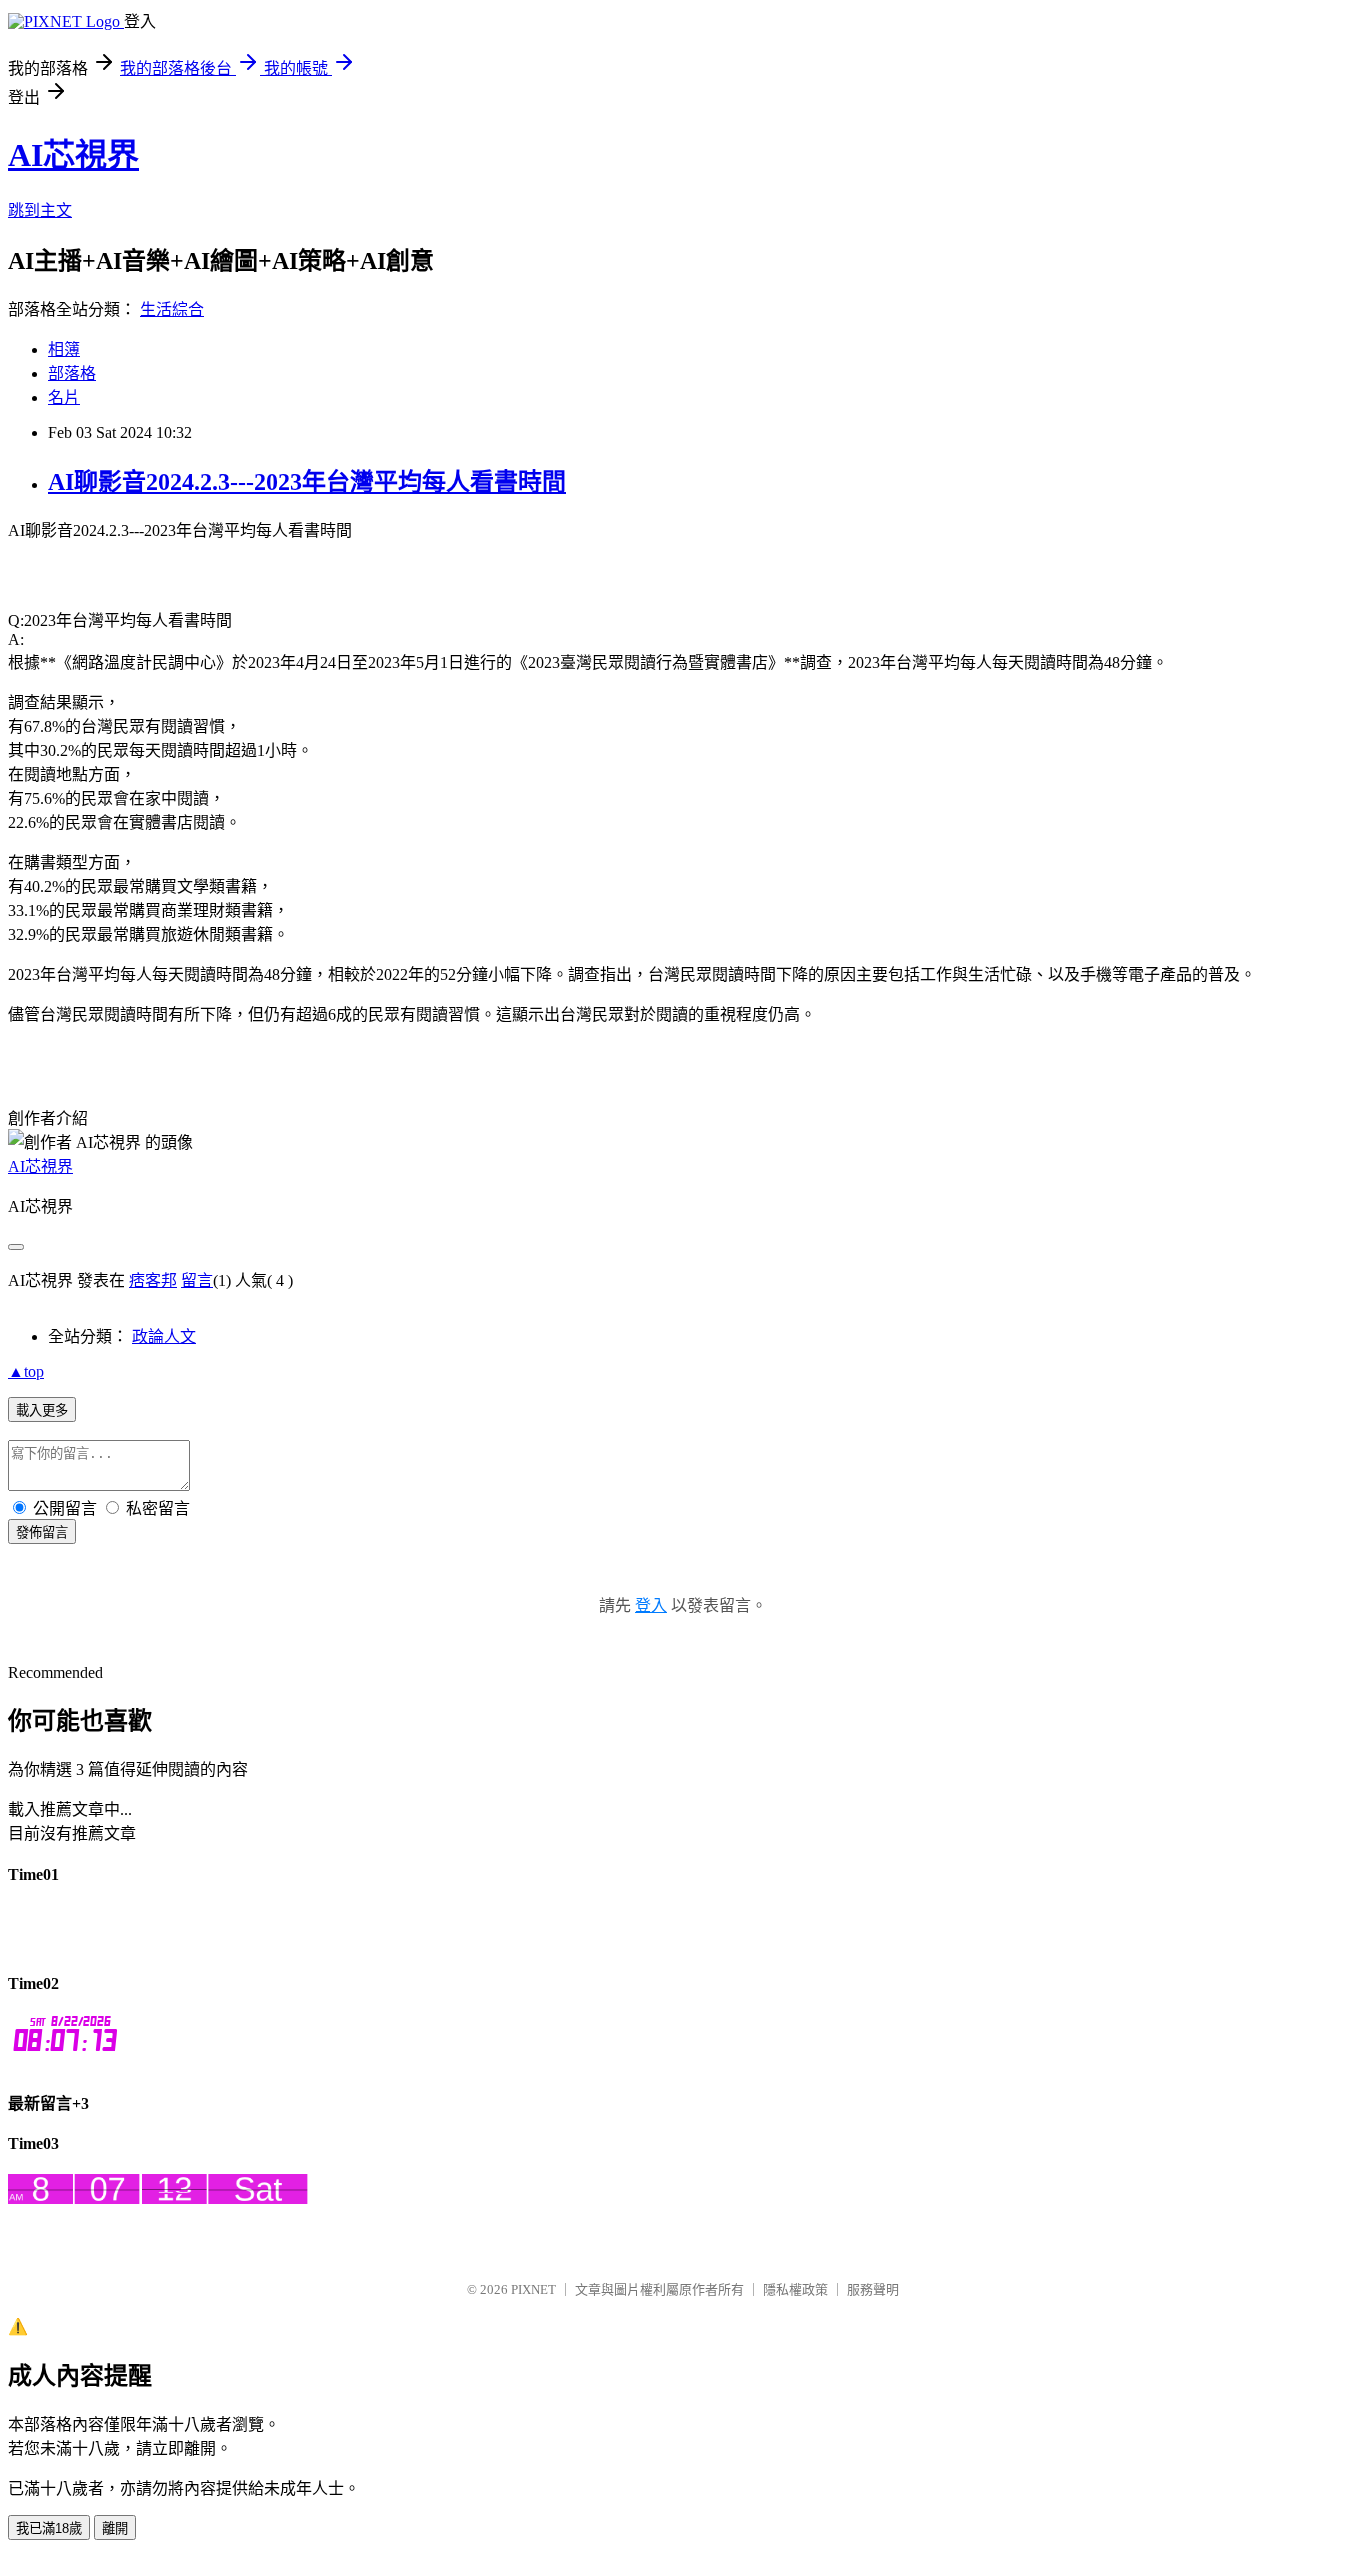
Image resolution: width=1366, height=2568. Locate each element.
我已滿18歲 (49, 2528)
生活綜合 (172, 309)
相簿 (64, 349)
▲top (26, 1371)
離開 (115, 2528)
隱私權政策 (795, 2289)
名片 (64, 397)
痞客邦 (153, 1280)
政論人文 (164, 1336)
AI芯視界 (73, 155)
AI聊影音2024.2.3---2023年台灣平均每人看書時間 (307, 482)
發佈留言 (42, 1532)
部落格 (72, 373)
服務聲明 (873, 2289)
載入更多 (42, 1410)
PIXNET (533, 2289)
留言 (197, 1280)
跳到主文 (40, 210)
